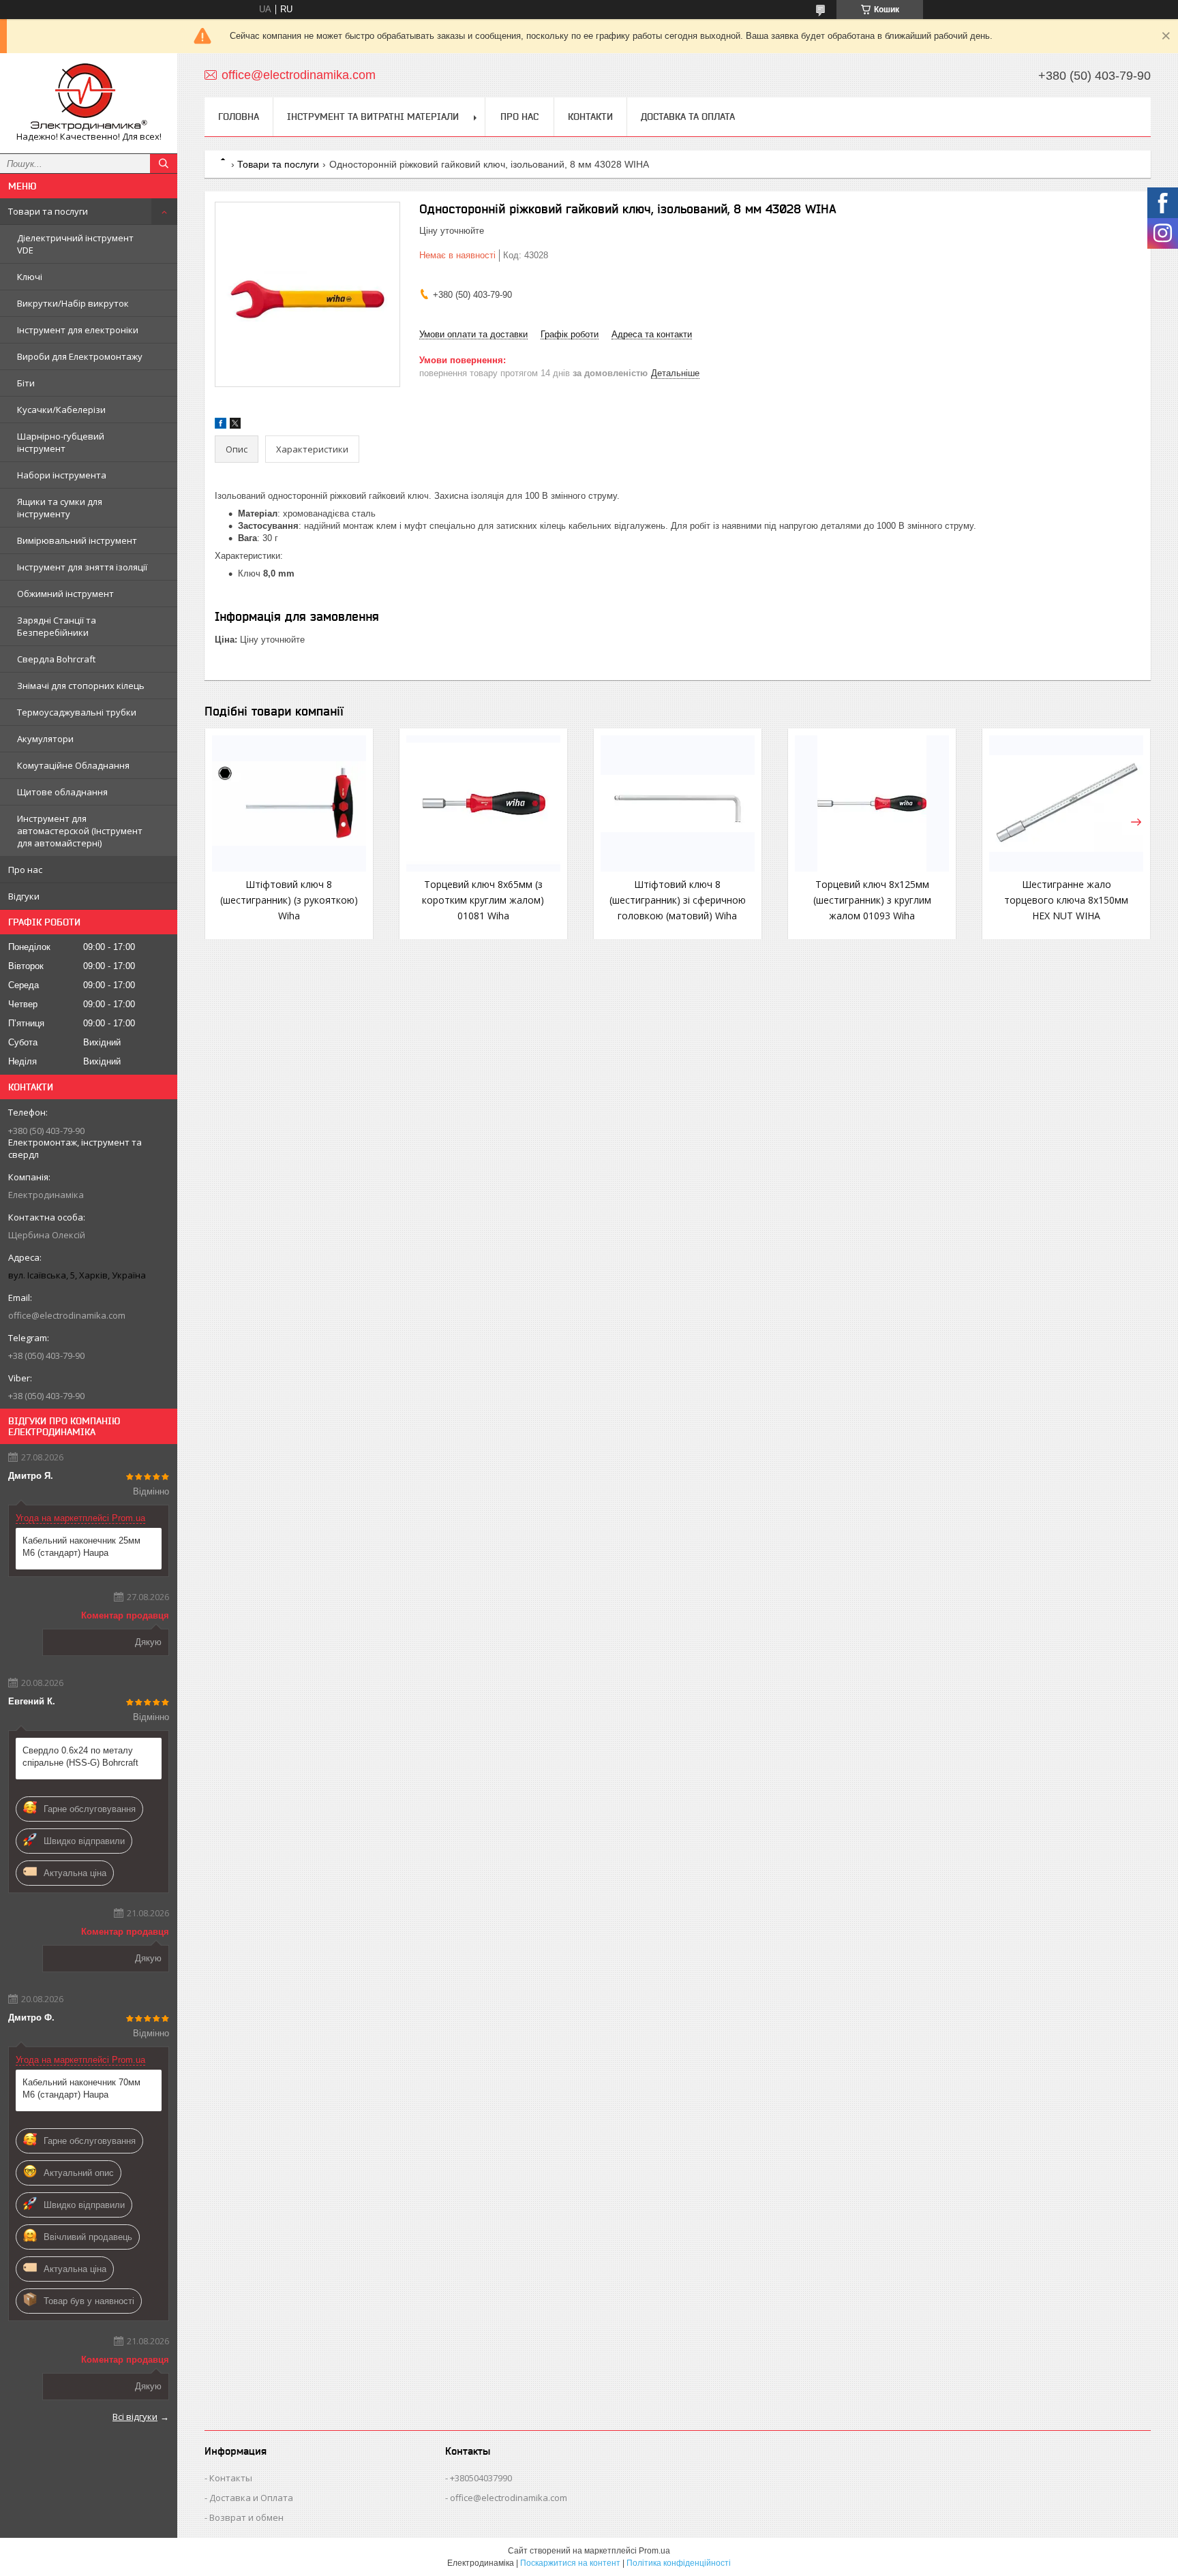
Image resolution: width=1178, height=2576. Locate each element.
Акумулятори (45, 739)
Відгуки (24, 896)
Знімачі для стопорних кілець (81, 686)
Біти (26, 383)
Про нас (25, 870)
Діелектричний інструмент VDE (75, 244)
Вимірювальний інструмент (77, 540)
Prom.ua (654, 2551)
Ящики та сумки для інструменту (60, 508)
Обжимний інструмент (65, 594)
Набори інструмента (62, 475)
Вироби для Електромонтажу (80, 356)
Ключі (30, 277)
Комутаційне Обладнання (73, 765)
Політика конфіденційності (679, 2563)
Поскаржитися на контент (570, 2563)
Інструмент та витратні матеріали (373, 117)
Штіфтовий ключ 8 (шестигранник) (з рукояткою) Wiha (289, 900)
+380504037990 (481, 2478)
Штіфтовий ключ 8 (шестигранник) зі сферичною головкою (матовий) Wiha (678, 900)
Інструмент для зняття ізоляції (82, 567)
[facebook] (221, 426)
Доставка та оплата (688, 117)
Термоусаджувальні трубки (77, 712)
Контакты (231, 2478)
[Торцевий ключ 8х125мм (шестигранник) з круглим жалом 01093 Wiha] (872, 803)
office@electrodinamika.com (67, 1315)
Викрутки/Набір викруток (73, 303)
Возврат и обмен (246, 2517)
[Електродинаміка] (89, 97)
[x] (235, 426)
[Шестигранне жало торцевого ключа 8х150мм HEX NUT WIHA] (1066, 803)
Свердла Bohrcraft (56, 659)
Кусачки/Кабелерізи (61, 410)
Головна (239, 117)
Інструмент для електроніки (78, 330)
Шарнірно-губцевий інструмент (61, 442)
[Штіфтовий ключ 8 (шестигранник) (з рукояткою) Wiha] (289, 803)
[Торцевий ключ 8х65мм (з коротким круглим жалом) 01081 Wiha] (483, 803)
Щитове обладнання (62, 792)
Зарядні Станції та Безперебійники (57, 626)
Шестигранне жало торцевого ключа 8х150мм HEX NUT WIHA (1066, 900)
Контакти (590, 117)
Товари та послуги (48, 211)
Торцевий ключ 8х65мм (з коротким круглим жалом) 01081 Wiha (483, 900)
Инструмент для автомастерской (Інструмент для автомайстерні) (80, 831)
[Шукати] (164, 164)
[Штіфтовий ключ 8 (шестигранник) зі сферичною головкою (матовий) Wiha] (678, 803)
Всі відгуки (135, 2417)
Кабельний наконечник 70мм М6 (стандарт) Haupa (81, 2088)
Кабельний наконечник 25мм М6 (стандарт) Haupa (81, 1547)
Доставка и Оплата (251, 2498)
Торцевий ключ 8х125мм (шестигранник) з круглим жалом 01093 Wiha (872, 900)
